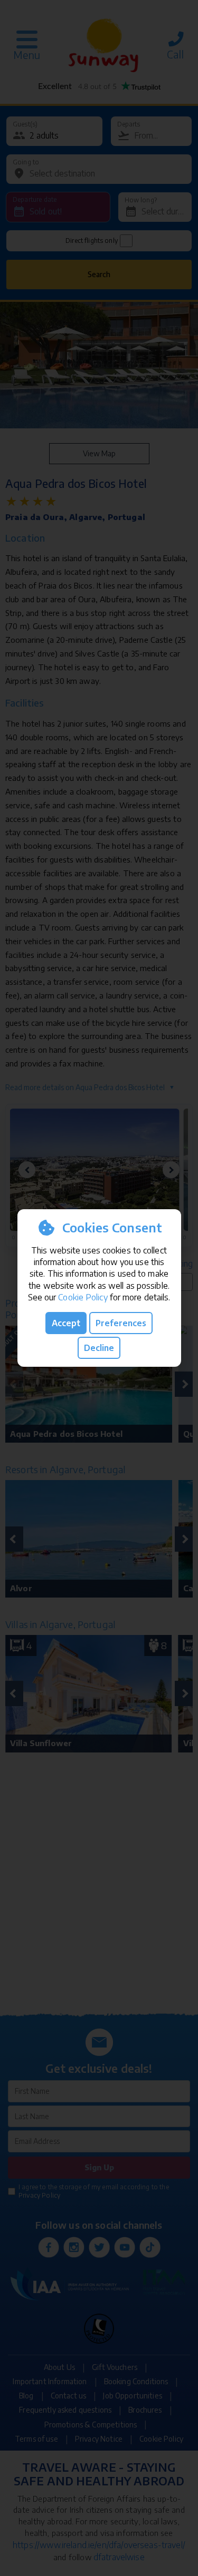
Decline (99, 1348)
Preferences (121, 1323)
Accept (66, 1323)
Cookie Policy (83, 1297)
